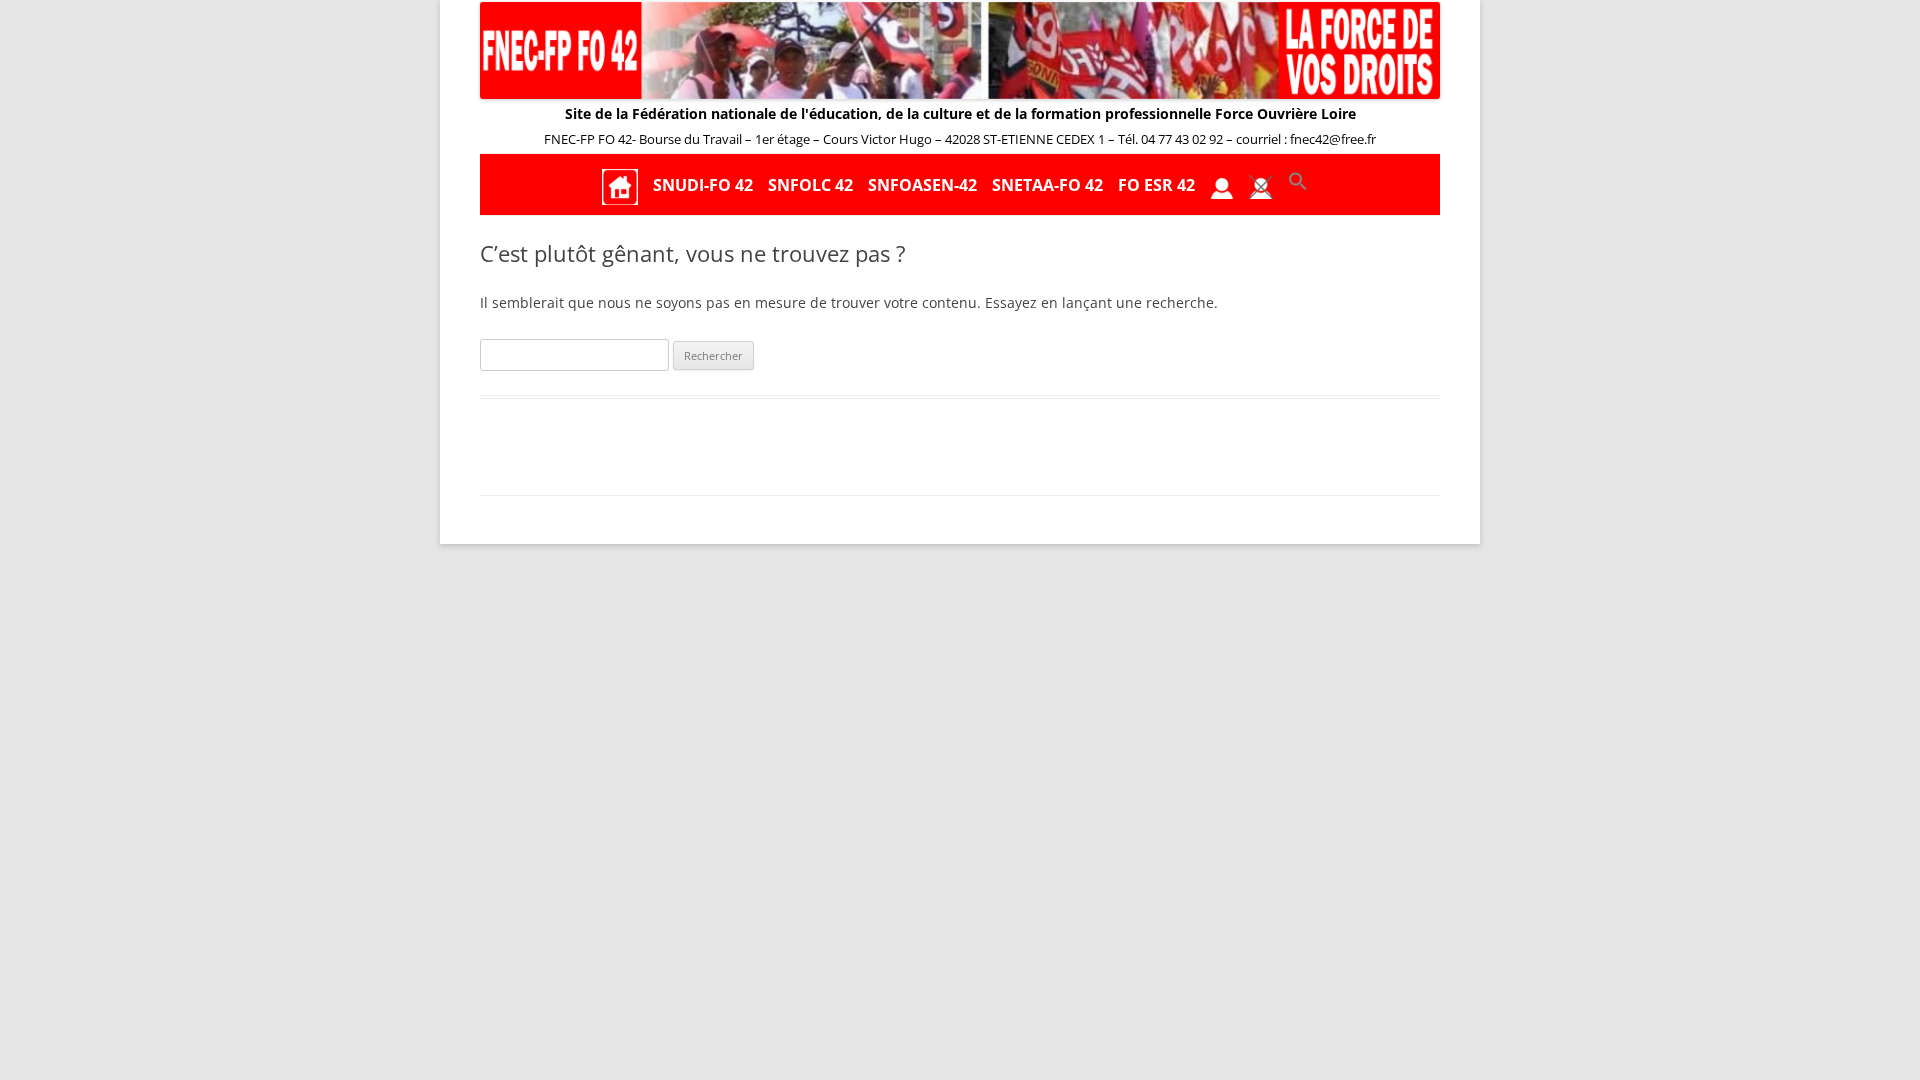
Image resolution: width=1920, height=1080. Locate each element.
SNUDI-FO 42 (703, 185)
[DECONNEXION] (1261, 185)
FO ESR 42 (1156, 185)
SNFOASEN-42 (922, 185)
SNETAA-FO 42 (1047, 185)
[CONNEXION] (1222, 185)
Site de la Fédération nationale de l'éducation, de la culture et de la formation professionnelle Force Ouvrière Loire (960, 113)
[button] (1298, 185)
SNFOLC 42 (810, 185)
